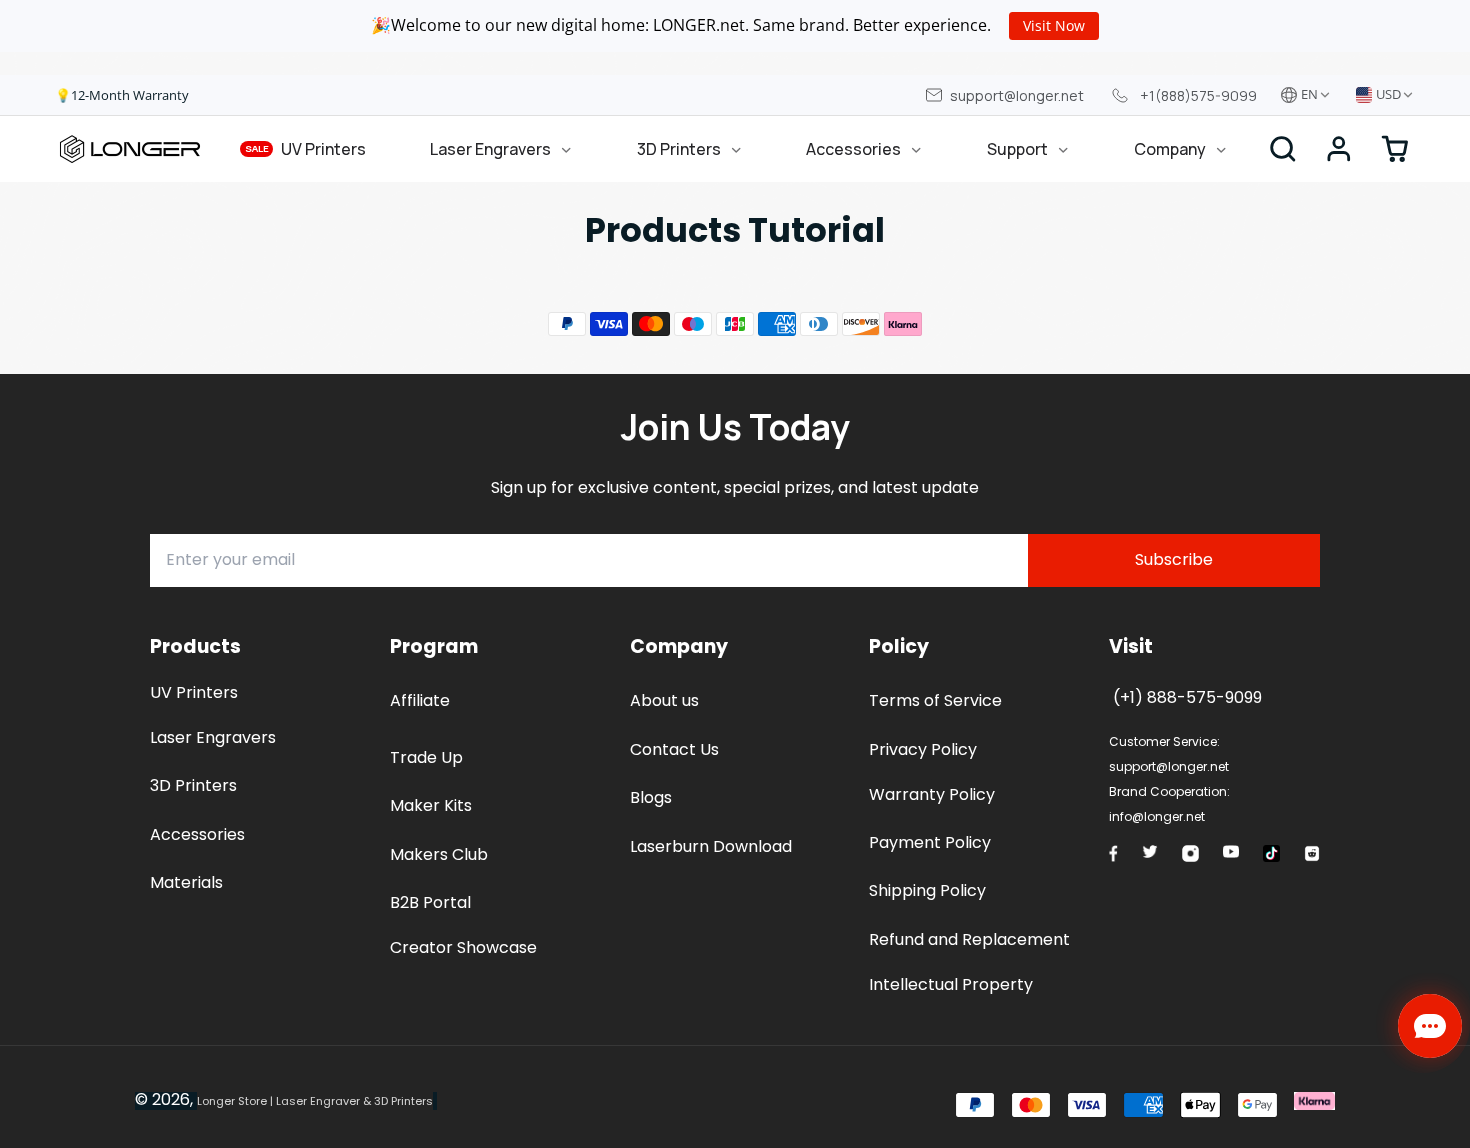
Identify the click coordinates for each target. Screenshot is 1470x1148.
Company (1170, 149)
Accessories (853, 149)
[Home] (130, 149)
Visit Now (1054, 25)
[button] (1339, 149)
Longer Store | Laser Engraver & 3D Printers (315, 1101)
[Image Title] (1113, 853)
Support (1017, 149)
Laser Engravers (490, 149)
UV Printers (306, 149)
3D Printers (679, 149)
